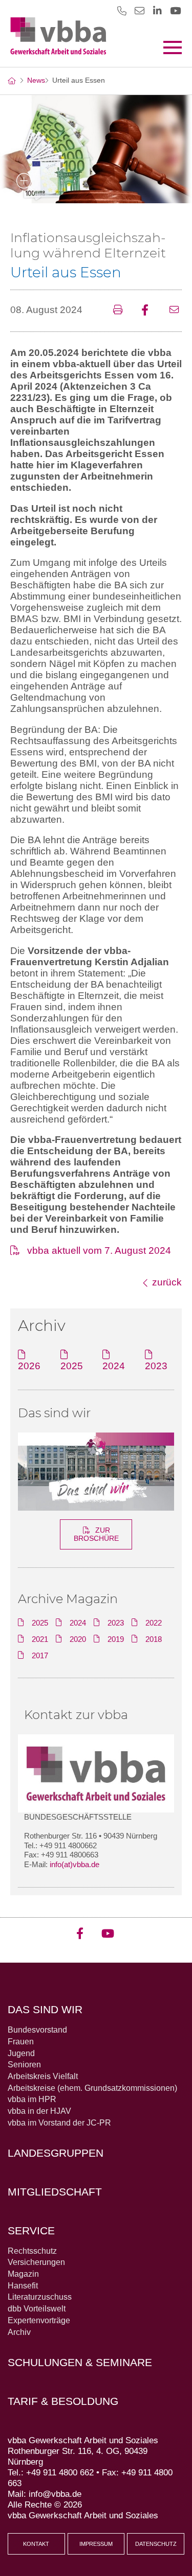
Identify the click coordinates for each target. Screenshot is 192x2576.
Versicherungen (36, 2262)
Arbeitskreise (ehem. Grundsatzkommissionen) (92, 2088)
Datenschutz (156, 2544)
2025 (72, 1366)
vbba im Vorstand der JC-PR (59, 2123)
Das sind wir (54, 1413)
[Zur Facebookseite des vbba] (84, 1929)
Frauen (21, 2042)
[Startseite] (12, 81)
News (36, 80)
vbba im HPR (32, 2099)
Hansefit (23, 2286)
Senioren (24, 2065)
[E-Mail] (140, 16)
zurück (167, 1282)
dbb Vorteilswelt (37, 2309)
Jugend (21, 2053)
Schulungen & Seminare (80, 2362)
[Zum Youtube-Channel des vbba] (175, 10)
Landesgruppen (56, 2153)
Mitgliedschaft (55, 2192)
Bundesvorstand (37, 2030)
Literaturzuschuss (40, 2297)
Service (31, 2231)
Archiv (19, 2332)
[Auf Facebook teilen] (149, 311)
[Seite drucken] (121, 311)
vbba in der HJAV (39, 2111)
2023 (156, 1366)
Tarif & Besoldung (63, 2401)
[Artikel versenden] (176, 311)
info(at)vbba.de (74, 1864)
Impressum (96, 2544)
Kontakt (36, 2544)
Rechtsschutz (32, 2251)
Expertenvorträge (39, 2320)
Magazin (23, 2274)
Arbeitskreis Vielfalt (43, 2076)
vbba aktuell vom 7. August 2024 (99, 1250)
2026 (29, 1366)
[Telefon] (122, 10)
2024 (114, 1366)
